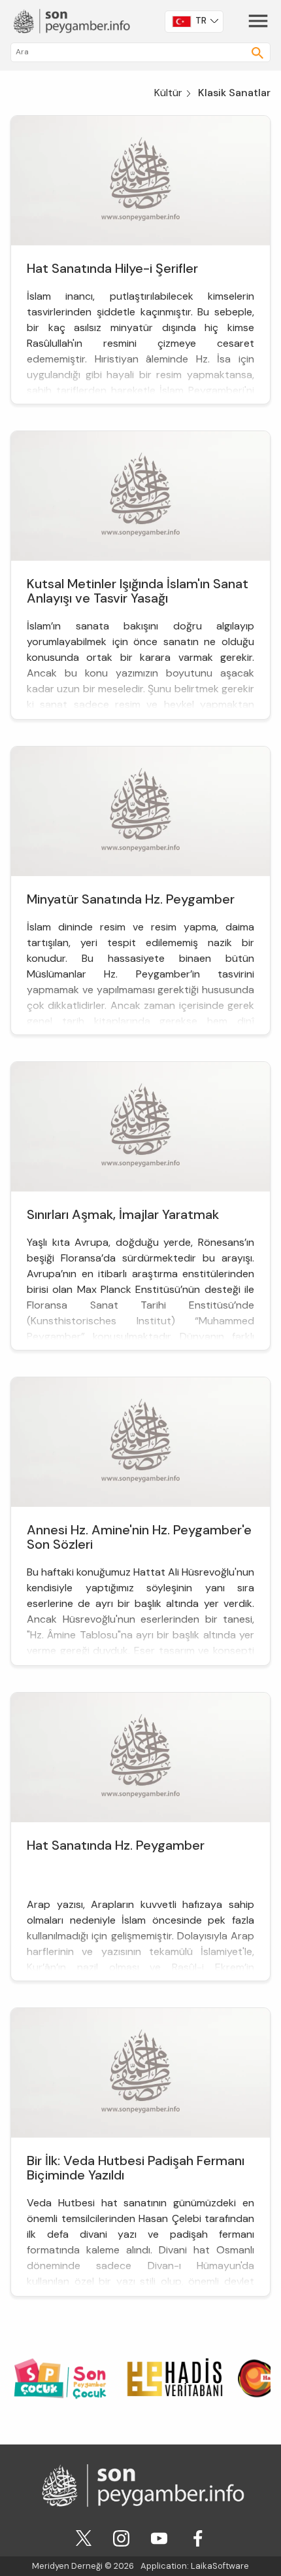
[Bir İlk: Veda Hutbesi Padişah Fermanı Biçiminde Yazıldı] (140, 2072)
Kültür (168, 93)
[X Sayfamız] (84, 2537)
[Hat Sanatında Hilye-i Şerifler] (140, 180)
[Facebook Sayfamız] (198, 2537)
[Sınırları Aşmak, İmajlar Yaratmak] (140, 1126)
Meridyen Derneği (67, 2566)
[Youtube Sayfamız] (159, 2537)
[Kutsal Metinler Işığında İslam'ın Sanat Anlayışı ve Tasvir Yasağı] (140, 495)
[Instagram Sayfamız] (121, 2537)
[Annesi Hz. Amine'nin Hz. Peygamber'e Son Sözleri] (140, 1441)
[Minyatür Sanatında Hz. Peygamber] (140, 810)
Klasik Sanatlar (234, 93)
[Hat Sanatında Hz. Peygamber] (140, 1756)
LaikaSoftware (220, 2566)
